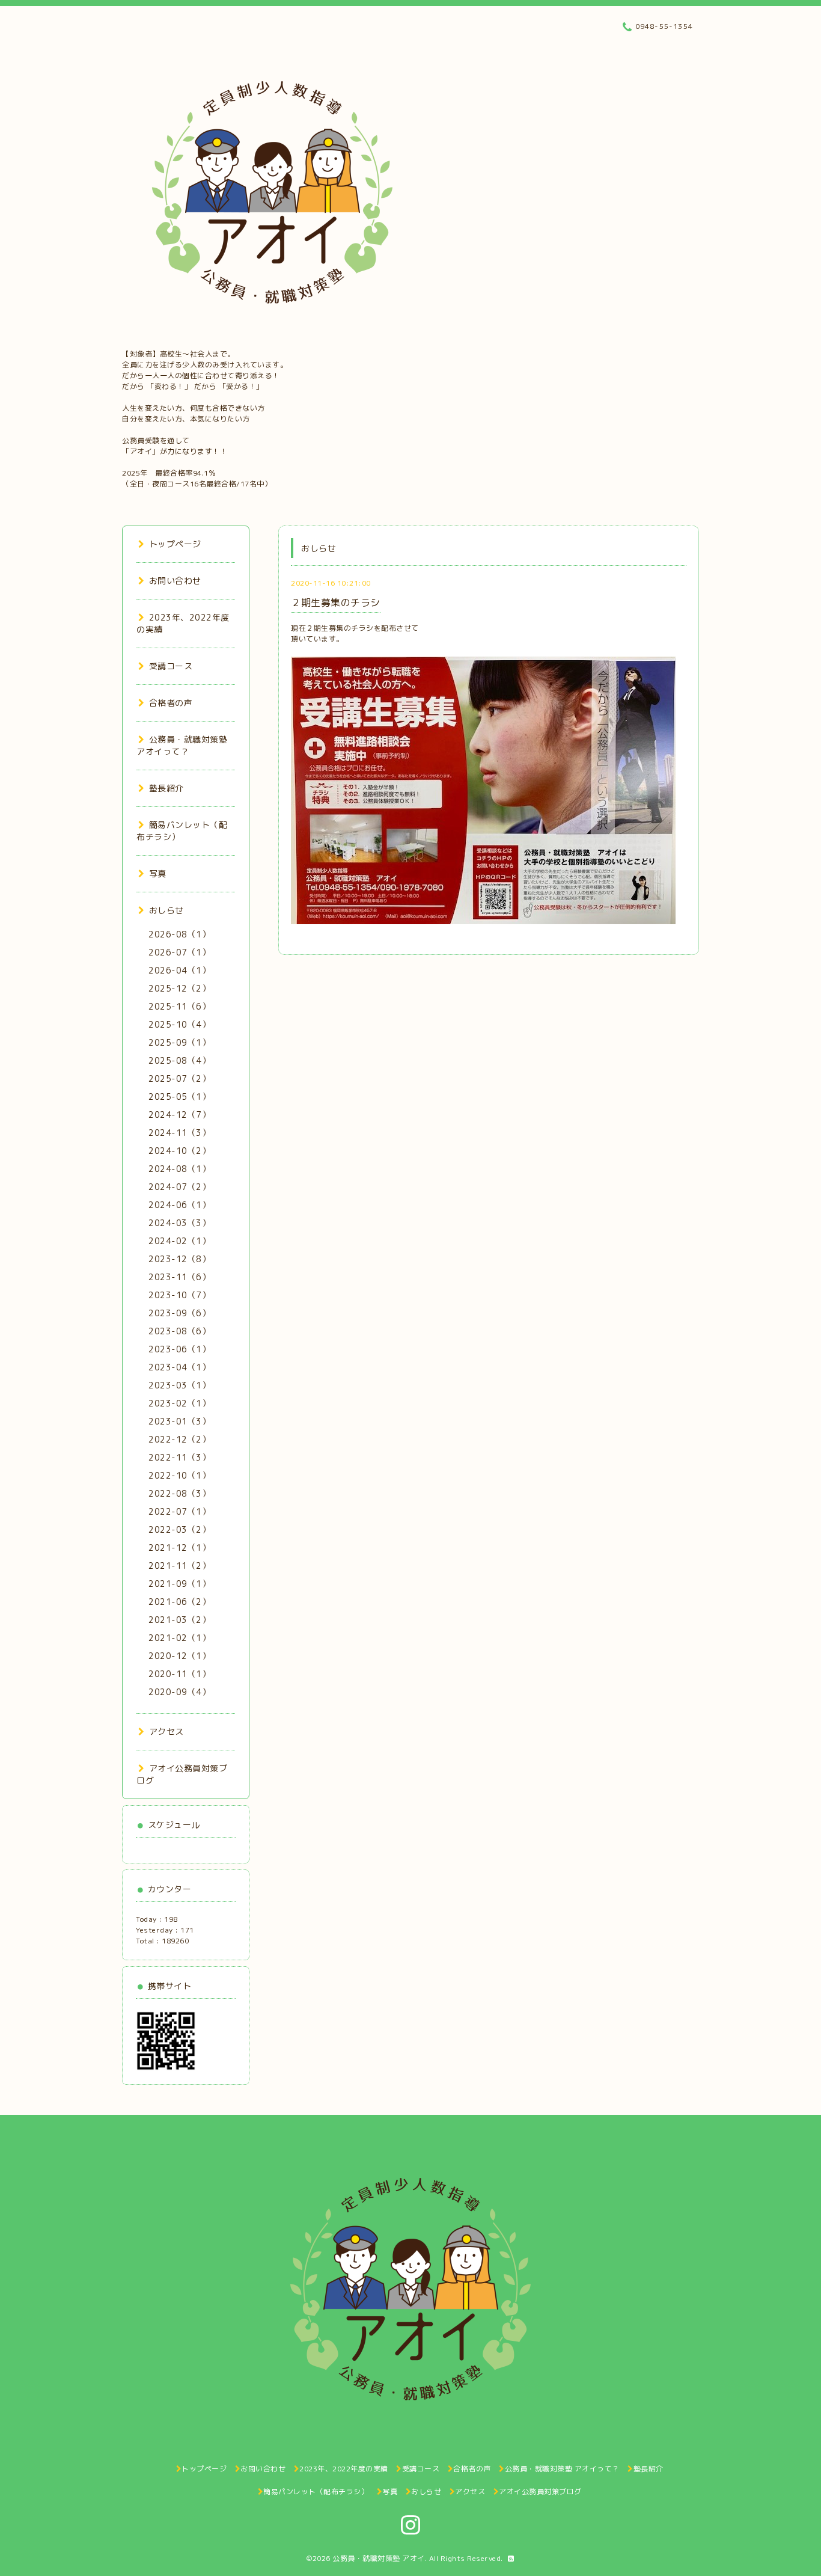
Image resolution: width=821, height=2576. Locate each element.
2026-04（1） (179, 970)
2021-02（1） (179, 1638)
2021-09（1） (179, 1584)
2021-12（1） (179, 1547)
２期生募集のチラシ (336, 603)
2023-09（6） (179, 1313)
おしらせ (166, 910)
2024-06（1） (179, 1205)
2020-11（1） (179, 1674)
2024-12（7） (179, 1115)
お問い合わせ (175, 581)
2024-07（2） (179, 1187)
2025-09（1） (179, 1042)
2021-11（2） (179, 1566)
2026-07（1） (179, 952)
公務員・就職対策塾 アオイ (379, 2558)
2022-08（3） (179, 1493)
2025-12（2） (179, 988)
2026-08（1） (179, 934)
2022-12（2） (179, 1439)
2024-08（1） (179, 1169)
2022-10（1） (179, 1475)
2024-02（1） (179, 1241)
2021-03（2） (179, 1620)
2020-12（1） (179, 1656)
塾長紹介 (166, 788)
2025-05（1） (179, 1096)
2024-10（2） (179, 1151)
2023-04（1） (179, 1367)
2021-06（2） (179, 1602)
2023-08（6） (179, 1331)
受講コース (171, 666)
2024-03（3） (179, 1223)
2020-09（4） (179, 1692)
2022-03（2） (179, 1529)
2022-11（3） (179, 1457)
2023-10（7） (179, 1295)
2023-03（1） (179, 1385)
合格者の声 (171, 703)
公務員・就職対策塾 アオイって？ (182, 745)
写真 (158, 873)
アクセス (166, 1731)
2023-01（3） (179, 1421)
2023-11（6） (179, 1277)
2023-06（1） (179, 1349)
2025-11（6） (179, 1006)
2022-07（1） (179, 1511)
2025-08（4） (179, 1060)
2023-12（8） (179, 1259)
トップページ (175, 544)
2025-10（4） (179, 1024)
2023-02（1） (179, 1403)
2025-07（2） (179, 1078)
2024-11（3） (179, 1133)
